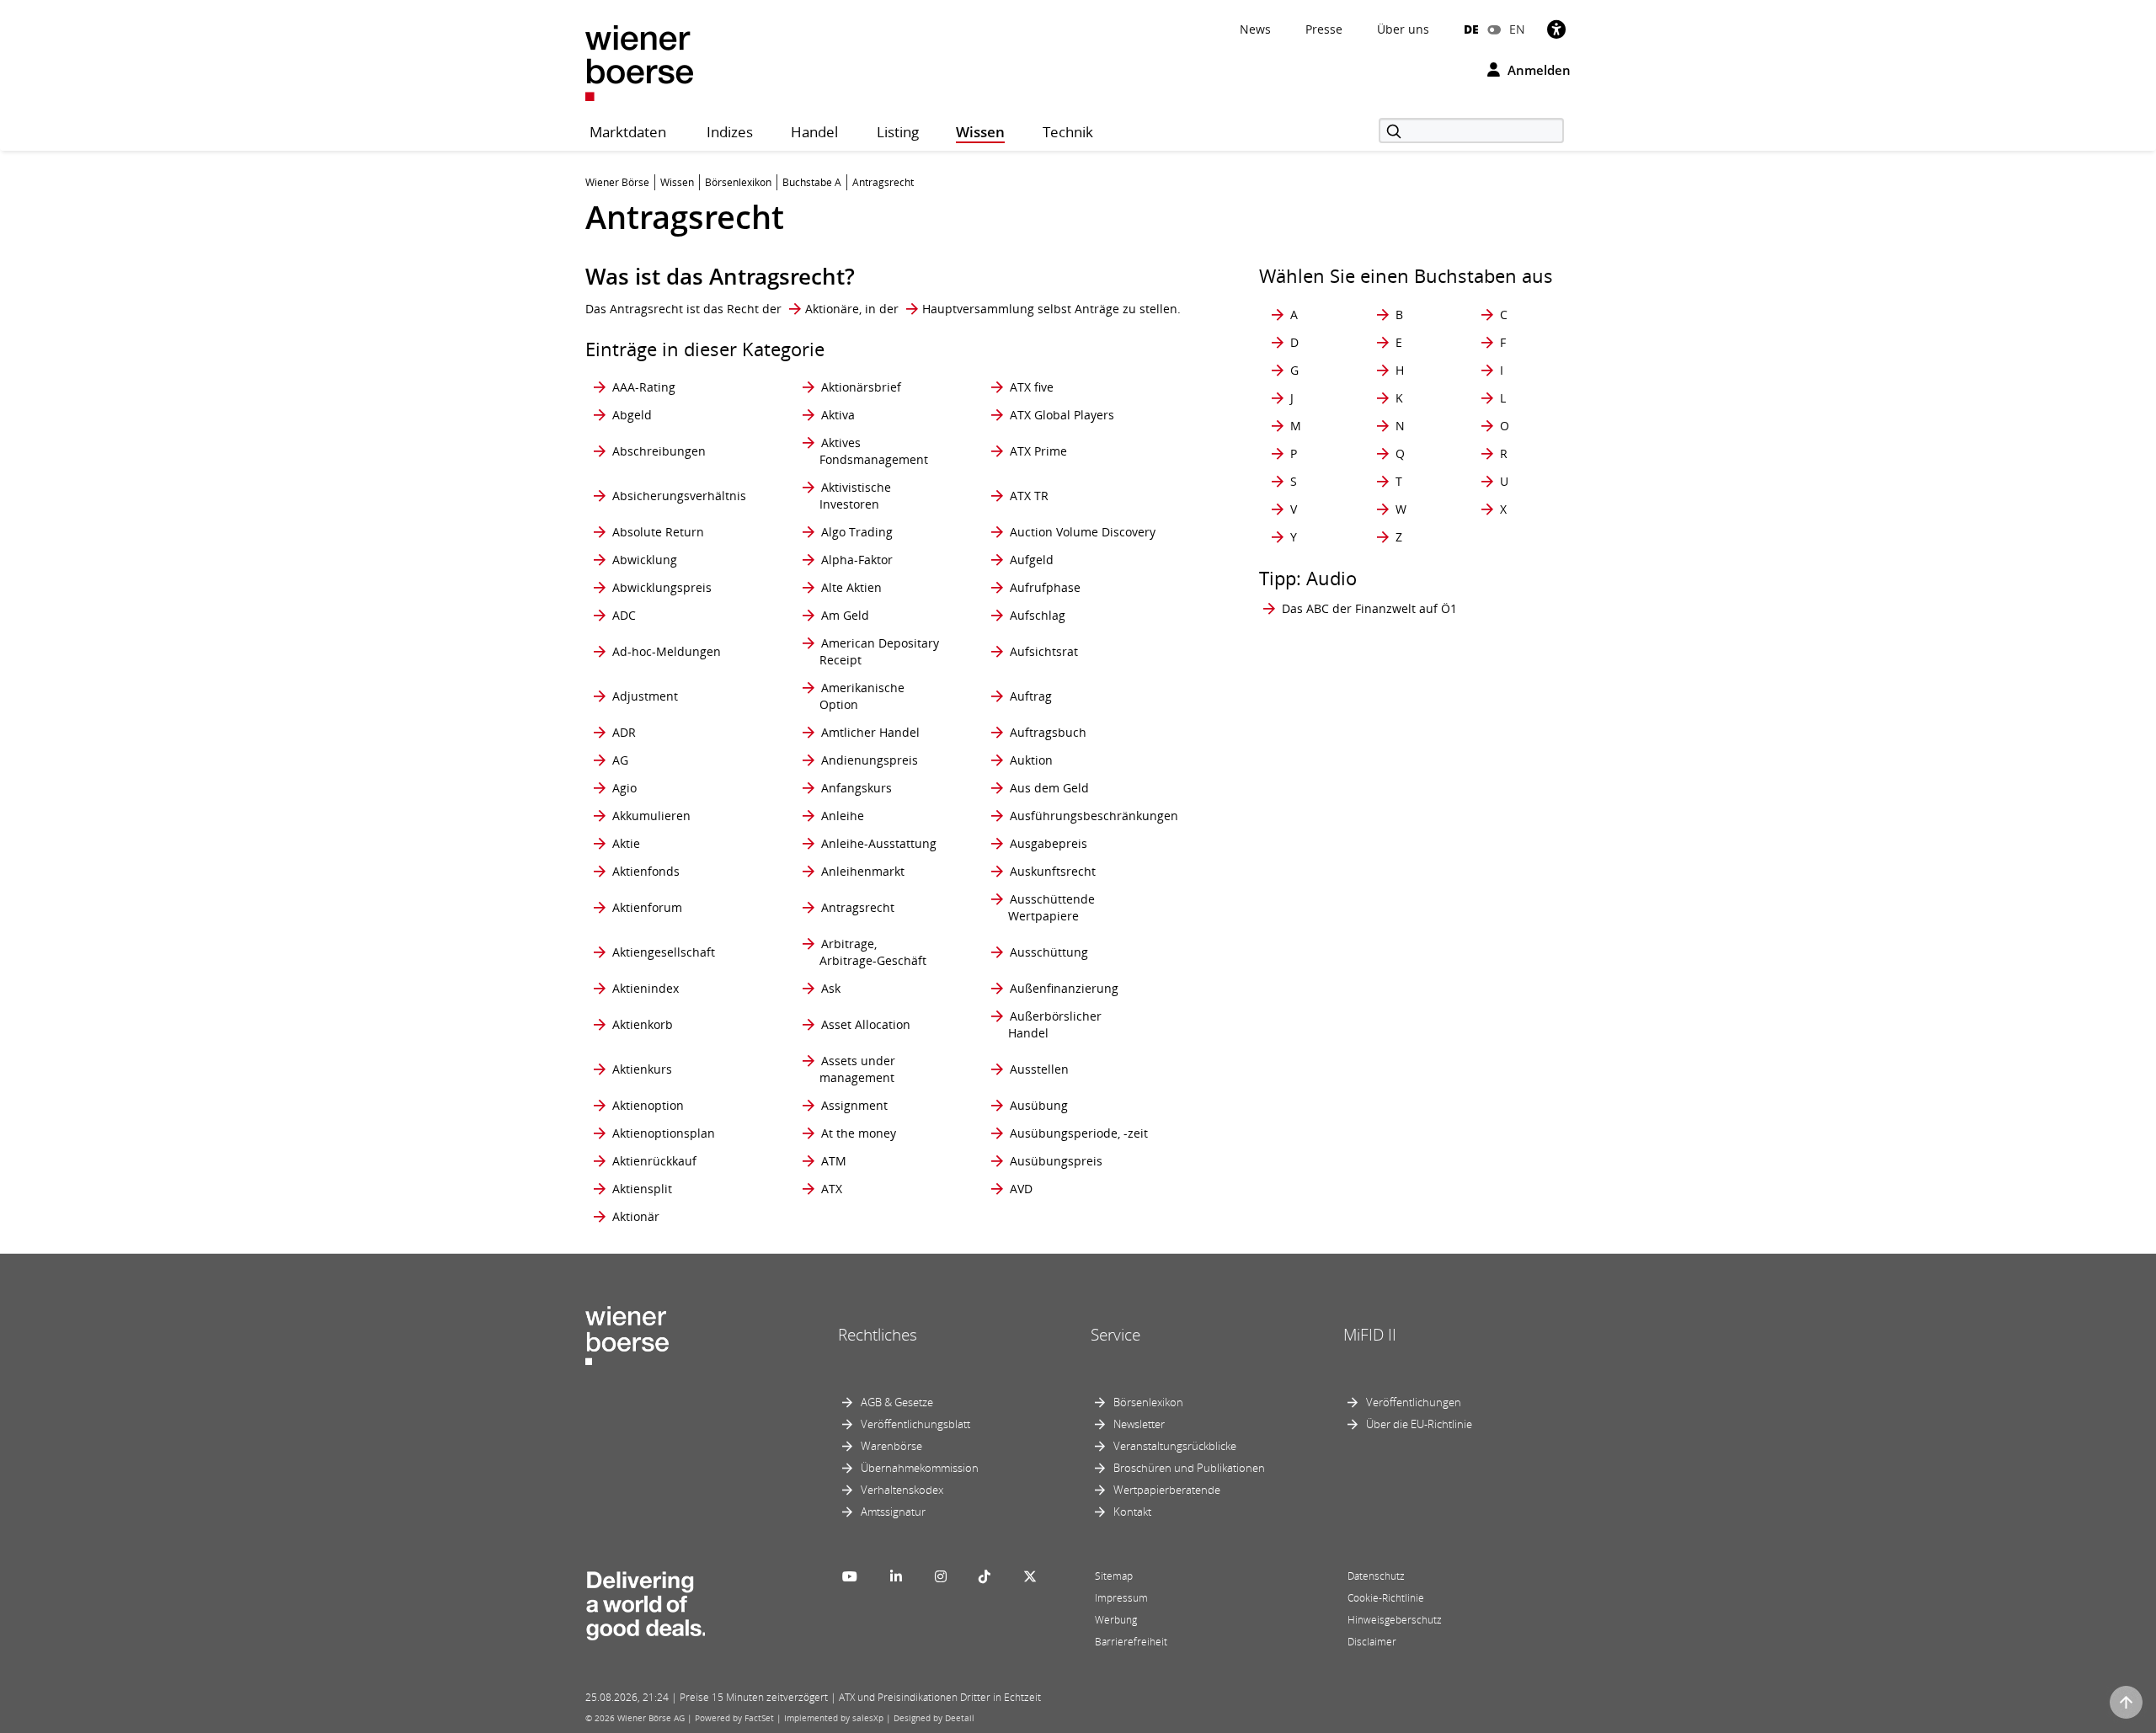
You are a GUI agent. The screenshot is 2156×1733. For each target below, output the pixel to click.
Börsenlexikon (1148, 1402)
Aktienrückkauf (654, 1161)
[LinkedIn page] (896, 1576)
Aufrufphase (1045, 587)
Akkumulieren (651, 816)
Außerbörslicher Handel (1055, 1024)
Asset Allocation (866, 1024)
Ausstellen (1039, 1069)
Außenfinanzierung (1064, 988)
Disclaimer (1372, 1642)
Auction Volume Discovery (1083, 532)
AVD (1021, 1189)
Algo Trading (857, 532)
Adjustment (645, 696)
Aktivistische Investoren (855, 496)
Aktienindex (646, 988)
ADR (624, 732)
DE (1471, 29)
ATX (832, 1189)
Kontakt (1132, 1512)
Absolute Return (658, 532)
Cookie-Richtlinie (1386, 1598)
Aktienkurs (642, 1069)
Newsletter (1139, 1424)
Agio (624, 788)
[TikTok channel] (985, 1576)
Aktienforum (647, 907)
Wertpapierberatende (1167, 1490)
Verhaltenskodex (902, 1490)
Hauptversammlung (978, 309)
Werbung (1116, 1620)
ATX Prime (1038, 451)
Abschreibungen (659, 451)
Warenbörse (891, 1446)
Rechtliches (878, 1335)
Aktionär (636, 1216)
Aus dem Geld (1049, 788)
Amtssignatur (893, 1512)
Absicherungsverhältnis (679, 496)
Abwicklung (645, 560)
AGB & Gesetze (897, 1402)
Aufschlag (1038, 615)
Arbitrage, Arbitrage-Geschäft (873, 952)
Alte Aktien (851, 587)
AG (620, 760)
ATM (834, 1161)
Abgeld (632, 415)
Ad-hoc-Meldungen (667, 651)
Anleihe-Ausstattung (879, 843)
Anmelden (1537, 70)
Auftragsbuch (1048, 732)
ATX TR (1029, 496)
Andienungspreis (870, 760)
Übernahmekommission (920, 1468)
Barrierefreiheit (1131, 1642)
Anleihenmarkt (863, 871)
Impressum (1121, 1598)
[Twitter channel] (1030, 1576)
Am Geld (845, 615)
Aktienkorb (643, 1024)
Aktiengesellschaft (664, 952)
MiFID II (1370, 1335)
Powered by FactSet (734, 1718)
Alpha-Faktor (857, 560)
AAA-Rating (644, 387)
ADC (624, 615)
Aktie (626, 843)
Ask (831, 988)
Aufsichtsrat (1044, 651)
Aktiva (838, 415)
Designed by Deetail (934, 1718)
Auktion (1031, 760)
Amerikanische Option (862, 696)
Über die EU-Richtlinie (1419, 1424)
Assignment (854, 1105)
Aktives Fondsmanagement (874, 451)
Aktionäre (832, 309)
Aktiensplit (642, 1189)
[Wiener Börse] (639, 62)
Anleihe (843, 816)
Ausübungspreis (1056, 1161)
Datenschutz (1376, 1576)
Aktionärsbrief (861, 387)
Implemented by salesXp (834, 1718)
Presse (1324, 29)
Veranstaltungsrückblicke (1175, 1446)
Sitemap (1114, 1576)
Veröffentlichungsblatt (915, 1424)
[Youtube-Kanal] (850, 1576)
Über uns (1403, 29)
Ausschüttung (1049, 952)
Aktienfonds (646, 871)
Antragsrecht (858, 907)
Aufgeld (1032, 560)
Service (1115, 1335)
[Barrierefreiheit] (1556, 29)
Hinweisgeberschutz (1395, 1620)
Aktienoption (648, 1105)
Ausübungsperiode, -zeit (1079, 1133)
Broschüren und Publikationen (1189, 1468)
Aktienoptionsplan (664, 1133)
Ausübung (1039, 1105)
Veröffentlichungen (1414, 1402)
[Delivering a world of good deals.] (645, 1602)
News (1255, 29)
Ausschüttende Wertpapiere (1051, 907)
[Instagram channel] (941, 1576)
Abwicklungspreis (662, 587)
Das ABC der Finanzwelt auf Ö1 (1369, 608)
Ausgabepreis (1049, 843)
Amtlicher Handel (870, 732)
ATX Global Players (1062, 415)
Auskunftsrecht (1053, 871)
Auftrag (1031, 696)
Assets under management (857, 1069)
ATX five (1032, 387)
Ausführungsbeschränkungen (1094, 816)
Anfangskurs (857, 788)
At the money (859, 1133)
